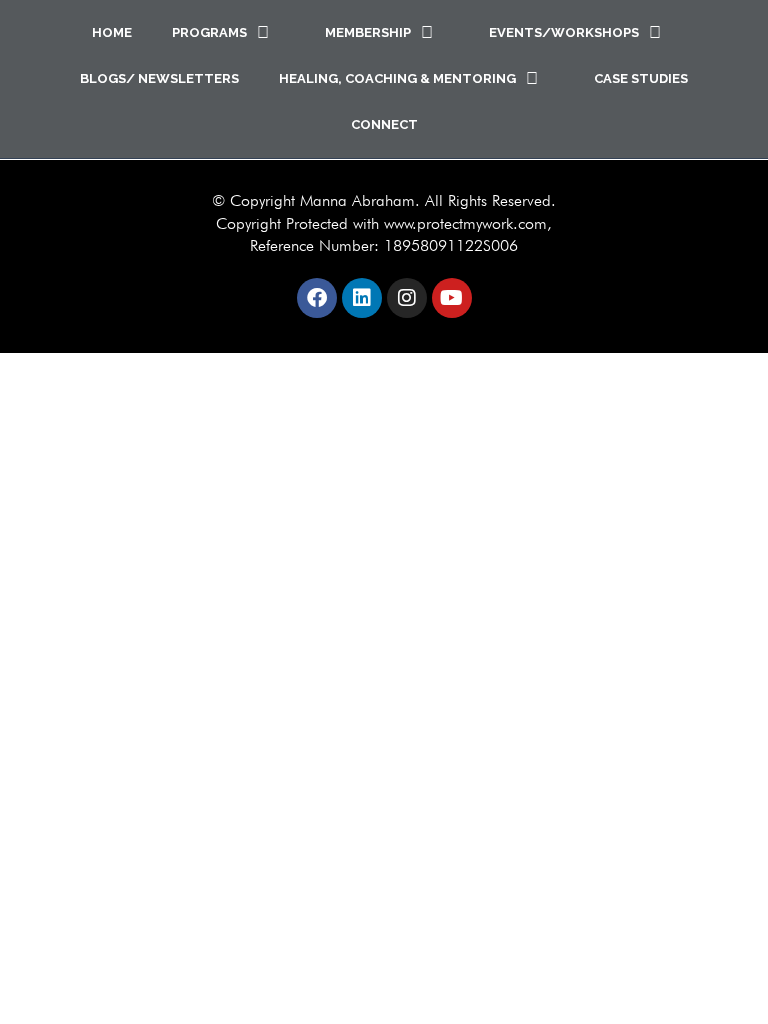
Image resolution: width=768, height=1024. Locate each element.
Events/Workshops (564, 32)
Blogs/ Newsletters (159, 78)
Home (112, 32)
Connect (384, 124)
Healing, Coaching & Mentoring (397, 78)
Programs (209, 32)
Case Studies (641, 78)
